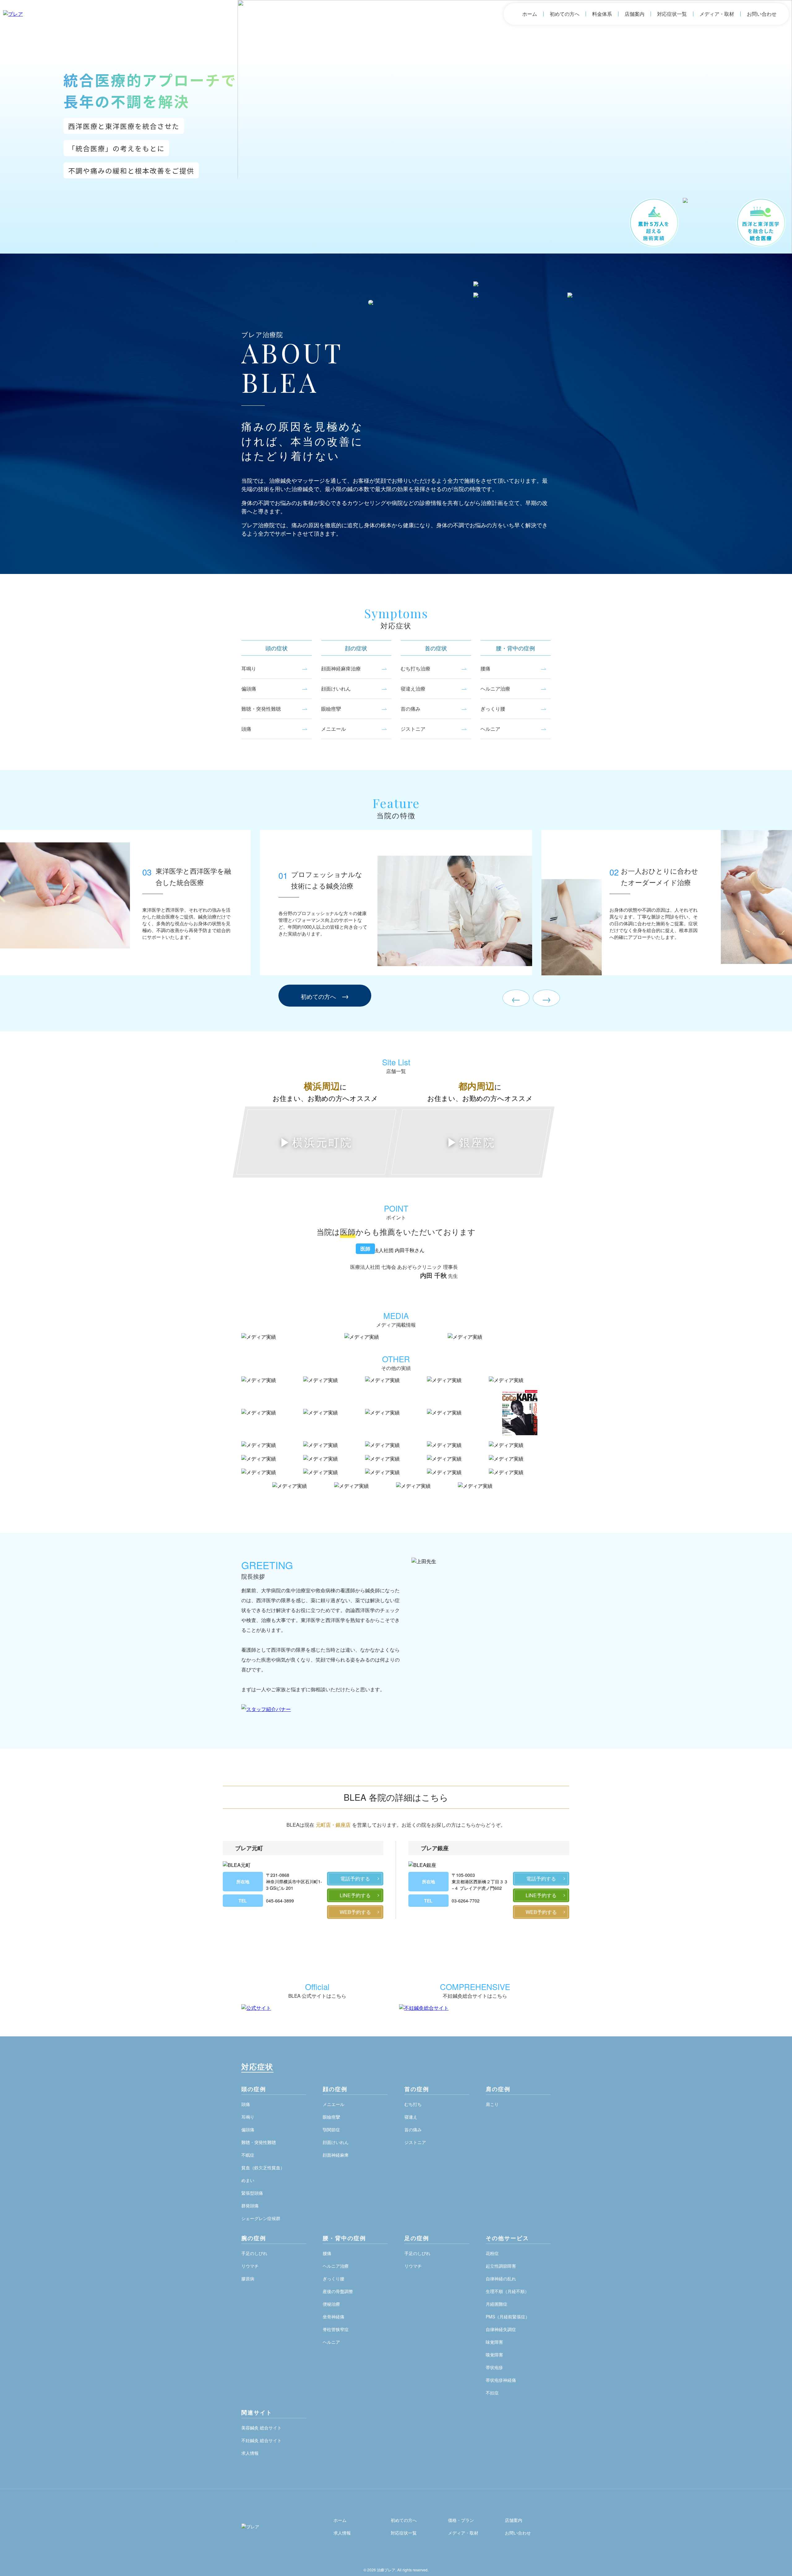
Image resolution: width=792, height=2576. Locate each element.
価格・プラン (461, 2520)
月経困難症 (497, 2304)
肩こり (492, 2104)
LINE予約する (355, 1895)
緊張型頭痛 (252, 2193)
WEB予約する (355, 1912)
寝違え (411, 2117)
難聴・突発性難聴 (261, 709)
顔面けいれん (336, 689)
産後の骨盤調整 (338, 2291)
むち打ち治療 (415, 668)
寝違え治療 (413, 689)
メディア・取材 (717, 14)
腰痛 (485, 668)
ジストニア (413, 729)
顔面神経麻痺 (336, 2155)
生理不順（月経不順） (507, 2291)
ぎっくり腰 (493, 709)
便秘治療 (331, 2304)
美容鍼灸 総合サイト (261, 2428)
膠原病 (248, 2279)
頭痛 (246, 729)
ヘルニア (490, 729)
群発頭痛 (250, 2206)
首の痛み (411, 709)
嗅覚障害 (494, 2355)
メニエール (334, 729)
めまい (248, 2180)
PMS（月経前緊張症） (508, 2317)
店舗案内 (635, 14)
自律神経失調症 (501, 2329)
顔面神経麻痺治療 (341, 668)
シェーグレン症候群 (261, 2218)
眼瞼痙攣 (331, 709)
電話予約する (355, 1879)
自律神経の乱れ (501, 2279)
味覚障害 (494, 2342)
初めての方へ (565, 14)
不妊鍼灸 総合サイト (261, 2440)
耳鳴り (249, 668)
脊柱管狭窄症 (336, 2329)
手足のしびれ (254, 2253)
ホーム (530, 14)
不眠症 (248, 2155)
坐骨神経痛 (334, 2317)
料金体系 (602, 14)
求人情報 (250, 2453)
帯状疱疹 (494, 2367)
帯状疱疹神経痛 (501, 2380)
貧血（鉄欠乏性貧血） (263, 2167)
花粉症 (492, 2253)
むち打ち (413, 2104)
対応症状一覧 (672, 14)
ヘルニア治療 (495, 689)
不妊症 (492, 2393)
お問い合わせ (762, 14)
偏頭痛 (249, 689)
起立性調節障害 (501, 2266)
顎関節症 (331, 2129)
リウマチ (250, 2266)
